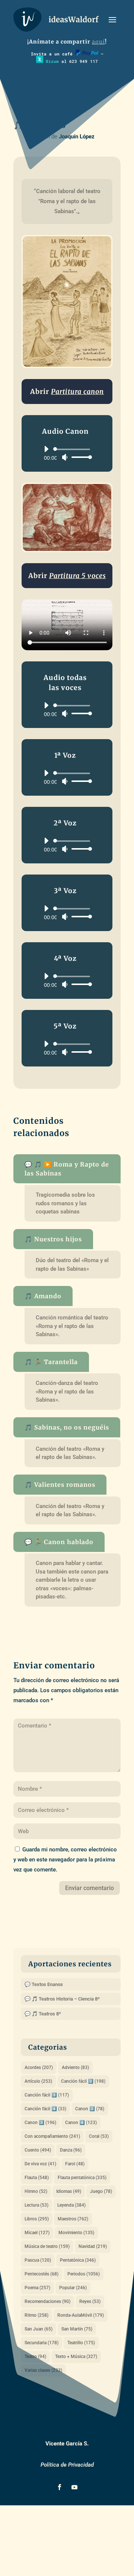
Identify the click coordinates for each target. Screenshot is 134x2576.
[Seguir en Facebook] (60, 2487)
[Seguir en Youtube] (74, 2487)
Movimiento (76, 2233)
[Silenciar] (65, 457)
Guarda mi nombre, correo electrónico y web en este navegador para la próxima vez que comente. (65, 1860)
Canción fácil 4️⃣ (45, 2109)
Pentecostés (42, 2274)
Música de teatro (47, 2246)
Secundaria (42, 2343)
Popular (73, 2288)
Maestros (73, 2219)
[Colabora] (87, 54)
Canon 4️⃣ (81, 2123)
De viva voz (40, 2164)
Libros (37, 2219)
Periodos (84, 2274)
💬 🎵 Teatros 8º (43, 2014)
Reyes (90, 2301)
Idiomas (69, 2191)
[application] (65, 453)
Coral (99, 2136)
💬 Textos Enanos (44, 1984)
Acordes (39, 2067)
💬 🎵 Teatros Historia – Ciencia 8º (62, 1999)
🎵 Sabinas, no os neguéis (67, 1427)
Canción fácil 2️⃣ (83, 2081)
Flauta (37, 2178)
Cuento (38, 2150)
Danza (71, 2150)
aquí (98, 42)
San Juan (39, 2329)
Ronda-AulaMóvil (81, 2315)
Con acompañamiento (52, 2136)
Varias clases (43, 2370)
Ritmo (36, 2315)
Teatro (35, 2357)
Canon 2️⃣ (90, 2109)
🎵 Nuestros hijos (53, 1239)
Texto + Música (76, 2357)
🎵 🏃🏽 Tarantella (51, 1362)
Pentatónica (78, 2260)
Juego (101, 2191)
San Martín (77, 2329)
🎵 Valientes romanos (60, 1485)
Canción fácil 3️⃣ (47, 2095)
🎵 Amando (43, 1296)
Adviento (75, 2067)
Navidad (93, 2246)
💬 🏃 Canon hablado (59, 1542)
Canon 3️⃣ (40, 2123)
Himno (36, 2191)
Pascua (38, 2260)
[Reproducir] (46, 449)
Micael (37, 2233)
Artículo (38, 2081)
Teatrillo (81, 2343)
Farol (75, 2164)
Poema (37, 2288)
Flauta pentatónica (82, 2178)
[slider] (80, 457)
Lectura (36, 2205)
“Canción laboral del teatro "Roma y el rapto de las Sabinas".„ (68, 201)
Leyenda (71, 2205)
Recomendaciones (47, 2301)
